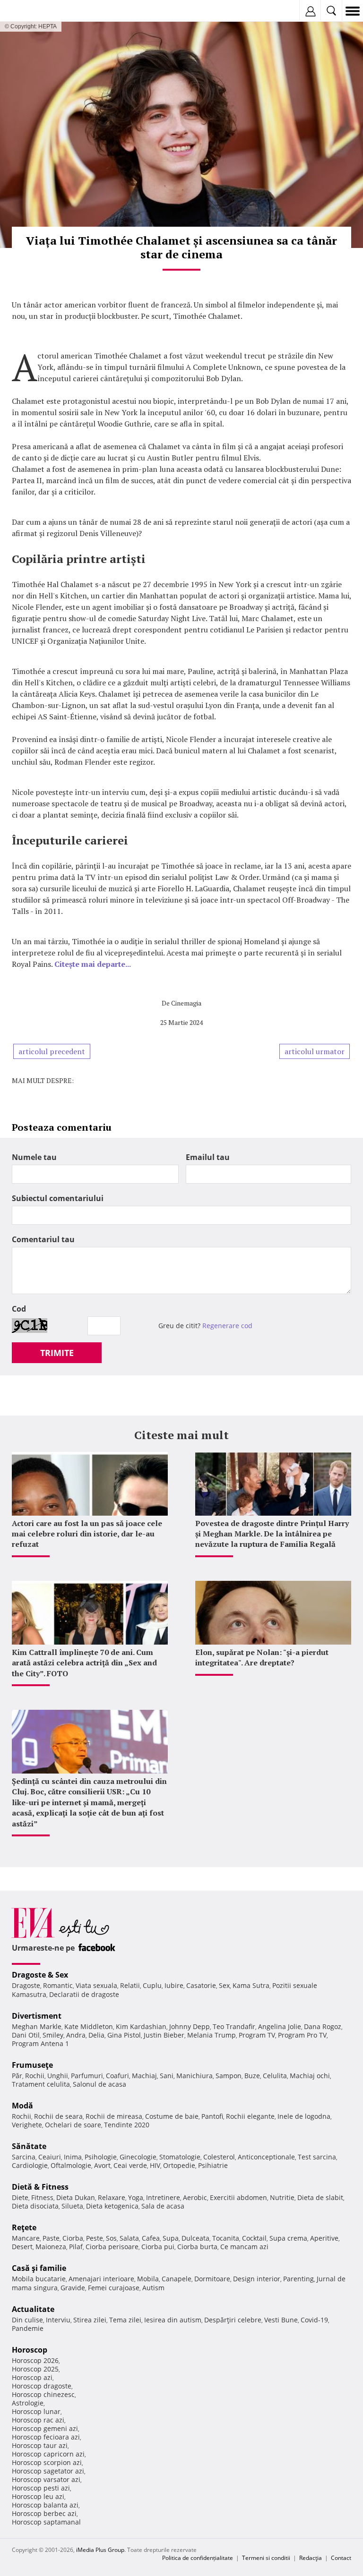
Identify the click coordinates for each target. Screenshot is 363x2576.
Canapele (177, 2279)
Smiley (53, 2035)
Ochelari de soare (73, 2125)
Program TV (257, 2035)
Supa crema (288, 2238)
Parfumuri (87, 2076)
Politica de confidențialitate (198, 2558)
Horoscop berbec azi (44, 2513)
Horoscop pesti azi (41, 2488)
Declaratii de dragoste (84, 1994)
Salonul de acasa (99, 2084)
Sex (224, 1985)
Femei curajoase (114, 2288)
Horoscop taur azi (40, 2445)
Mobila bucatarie (39, 2279)
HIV (155, 2165)
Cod (19, 1309)
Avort (102, 2165)
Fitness (42, 2197)
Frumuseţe (32, 2065)
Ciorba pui (158, 2247)
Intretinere (163, 2197)
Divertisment (37, 2016)
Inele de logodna (304, 2116)
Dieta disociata (35, 2206)
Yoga (136, 2197)
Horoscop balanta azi (45, 2505)
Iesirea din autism (173, 2320)
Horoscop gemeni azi (45, 2428)
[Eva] (30, 11)
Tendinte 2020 (127, 2125)
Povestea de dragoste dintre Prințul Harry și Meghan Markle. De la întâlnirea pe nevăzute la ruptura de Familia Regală (272, 1534)
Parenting (298, 2279)
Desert (22, 2247)
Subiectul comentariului (58, 1198)
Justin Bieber (164, 2035)
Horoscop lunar (36, 2411)
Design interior (257, 2279)
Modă (22, 2106)
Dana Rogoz (323, 2026)
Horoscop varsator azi (46, 2479)
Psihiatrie (213, 2165)
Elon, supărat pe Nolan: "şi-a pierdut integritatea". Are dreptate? (262, 1657)
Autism (153, 2288)
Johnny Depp (190, 2026)
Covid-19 (314, 2320)
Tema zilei (125, 2320)
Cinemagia (186, 1003)
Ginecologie (138, 2157)
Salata (129, 2238)
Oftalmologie (71, 2165)
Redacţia (311, 2558)
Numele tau (34, 1157)
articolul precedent (52, 1051)
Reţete (24, 2227)
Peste (95, 2238)
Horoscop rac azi (38, 2420)
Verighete (27, 2125)
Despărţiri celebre (233, 2320)
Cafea (151, 2238)
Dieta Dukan (76, 2197)
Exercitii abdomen (238, 2197)
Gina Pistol (124, 2035)
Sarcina (24, 2157)
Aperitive (324, 2238)
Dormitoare (212, 2279)
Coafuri (117, 2076)
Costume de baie (172, 2116)
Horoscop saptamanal (46, 2522)
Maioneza (51, 2247)
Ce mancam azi (244, 2247)
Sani (167, 2076)
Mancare (26, 2238)
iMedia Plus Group (100, 2550)
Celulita (275, 2076)
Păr (17, 2076)
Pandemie (28, 2328)
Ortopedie (179, 2165)
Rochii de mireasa (114, 2116)
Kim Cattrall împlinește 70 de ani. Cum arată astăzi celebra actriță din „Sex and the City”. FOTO (84, 1663)
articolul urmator (315, 1051)
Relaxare (112, 2197)
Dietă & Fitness (40, 2187)
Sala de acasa (163, 2206)
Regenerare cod (227, 1326)
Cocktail (254, 2238)
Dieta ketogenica (112, 2206)
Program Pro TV (302, 2035)
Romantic (58, 1985)
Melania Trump (212, 2035)
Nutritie (282, 2197)
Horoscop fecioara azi (46, 2437)
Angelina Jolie (280, 2026)
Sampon (229, 2076)
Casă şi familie (39, 2268)
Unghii (58, 2076)
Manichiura (194, 2076)
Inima (73, 2157)
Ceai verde (130, 2165)
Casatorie (201, 1985)
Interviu (58, 2320)
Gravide (73, 2288)
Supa (171, 2238)
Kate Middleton (89, 2026)
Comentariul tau (43, 1239)
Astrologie (28, 2403)
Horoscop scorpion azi (47, 2462)
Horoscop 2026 (35, 2360)
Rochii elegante (250, 2116)
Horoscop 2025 (35, 2369)
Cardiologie (30, 2165)
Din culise (27, 2320)
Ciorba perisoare (112, 2247)
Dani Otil (26, 2035)
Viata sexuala (96, 1985)
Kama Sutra (251, 1985)
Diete (20, 2197)
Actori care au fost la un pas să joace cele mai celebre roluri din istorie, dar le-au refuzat (87, 1534)
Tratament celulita (41, 2084)
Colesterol (219, 2157)
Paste (51, 2238)
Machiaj (144, 2076)
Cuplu (152, 1985)
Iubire (174, 1985)
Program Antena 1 (40, 2043)
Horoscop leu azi (38, 2496)
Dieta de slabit (320, 2197)
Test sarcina (317, 2157)
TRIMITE (57, 1353)
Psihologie (101, 2157)
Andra (76, 2035)
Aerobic (195, 2197)
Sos (111, 2238)
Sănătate (29, 2146)
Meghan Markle (37, 2026)
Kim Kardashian (141, 2026)
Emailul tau (208, 1157)
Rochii (35, 2076)
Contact (341, 2558)
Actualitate (33, 2309)
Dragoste (26, 1985)
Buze (252, 2076)
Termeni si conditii (266, 2558)
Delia (96, 2035)
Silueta (72, 2206)
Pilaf (76, 2247)
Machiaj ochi (310, 2076)
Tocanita (226, 2238)
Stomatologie (180, 2157)
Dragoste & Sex (40, 1975)
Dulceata (195, 2238)
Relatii (130, 1985)
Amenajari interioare (101, 2279)
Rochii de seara (58, 2116)
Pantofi (212, 2116)
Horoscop (30, 2350)
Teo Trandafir (234, 2026)
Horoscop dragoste (42, 2386)
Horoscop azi (32, 2377)
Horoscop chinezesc (43, 2394)
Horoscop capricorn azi (48, 2454)
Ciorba (73, 2238)
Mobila (148, 2279)
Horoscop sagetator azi (48, 2471)
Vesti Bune (281, 2320)
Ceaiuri (50, 2157)
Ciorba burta (197, 2247)
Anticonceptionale (266, 2157)
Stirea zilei (90, 2320)
